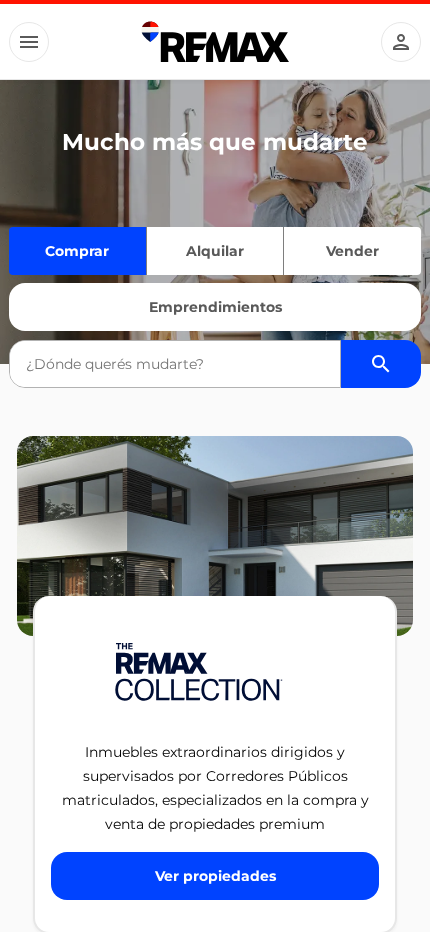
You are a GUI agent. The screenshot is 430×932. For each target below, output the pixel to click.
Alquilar (215, 251)
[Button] (29, 42)
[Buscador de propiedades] (381, 364)
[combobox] (175, 364)
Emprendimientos (215, 307)
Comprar (77, 251)
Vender (352, 251)
